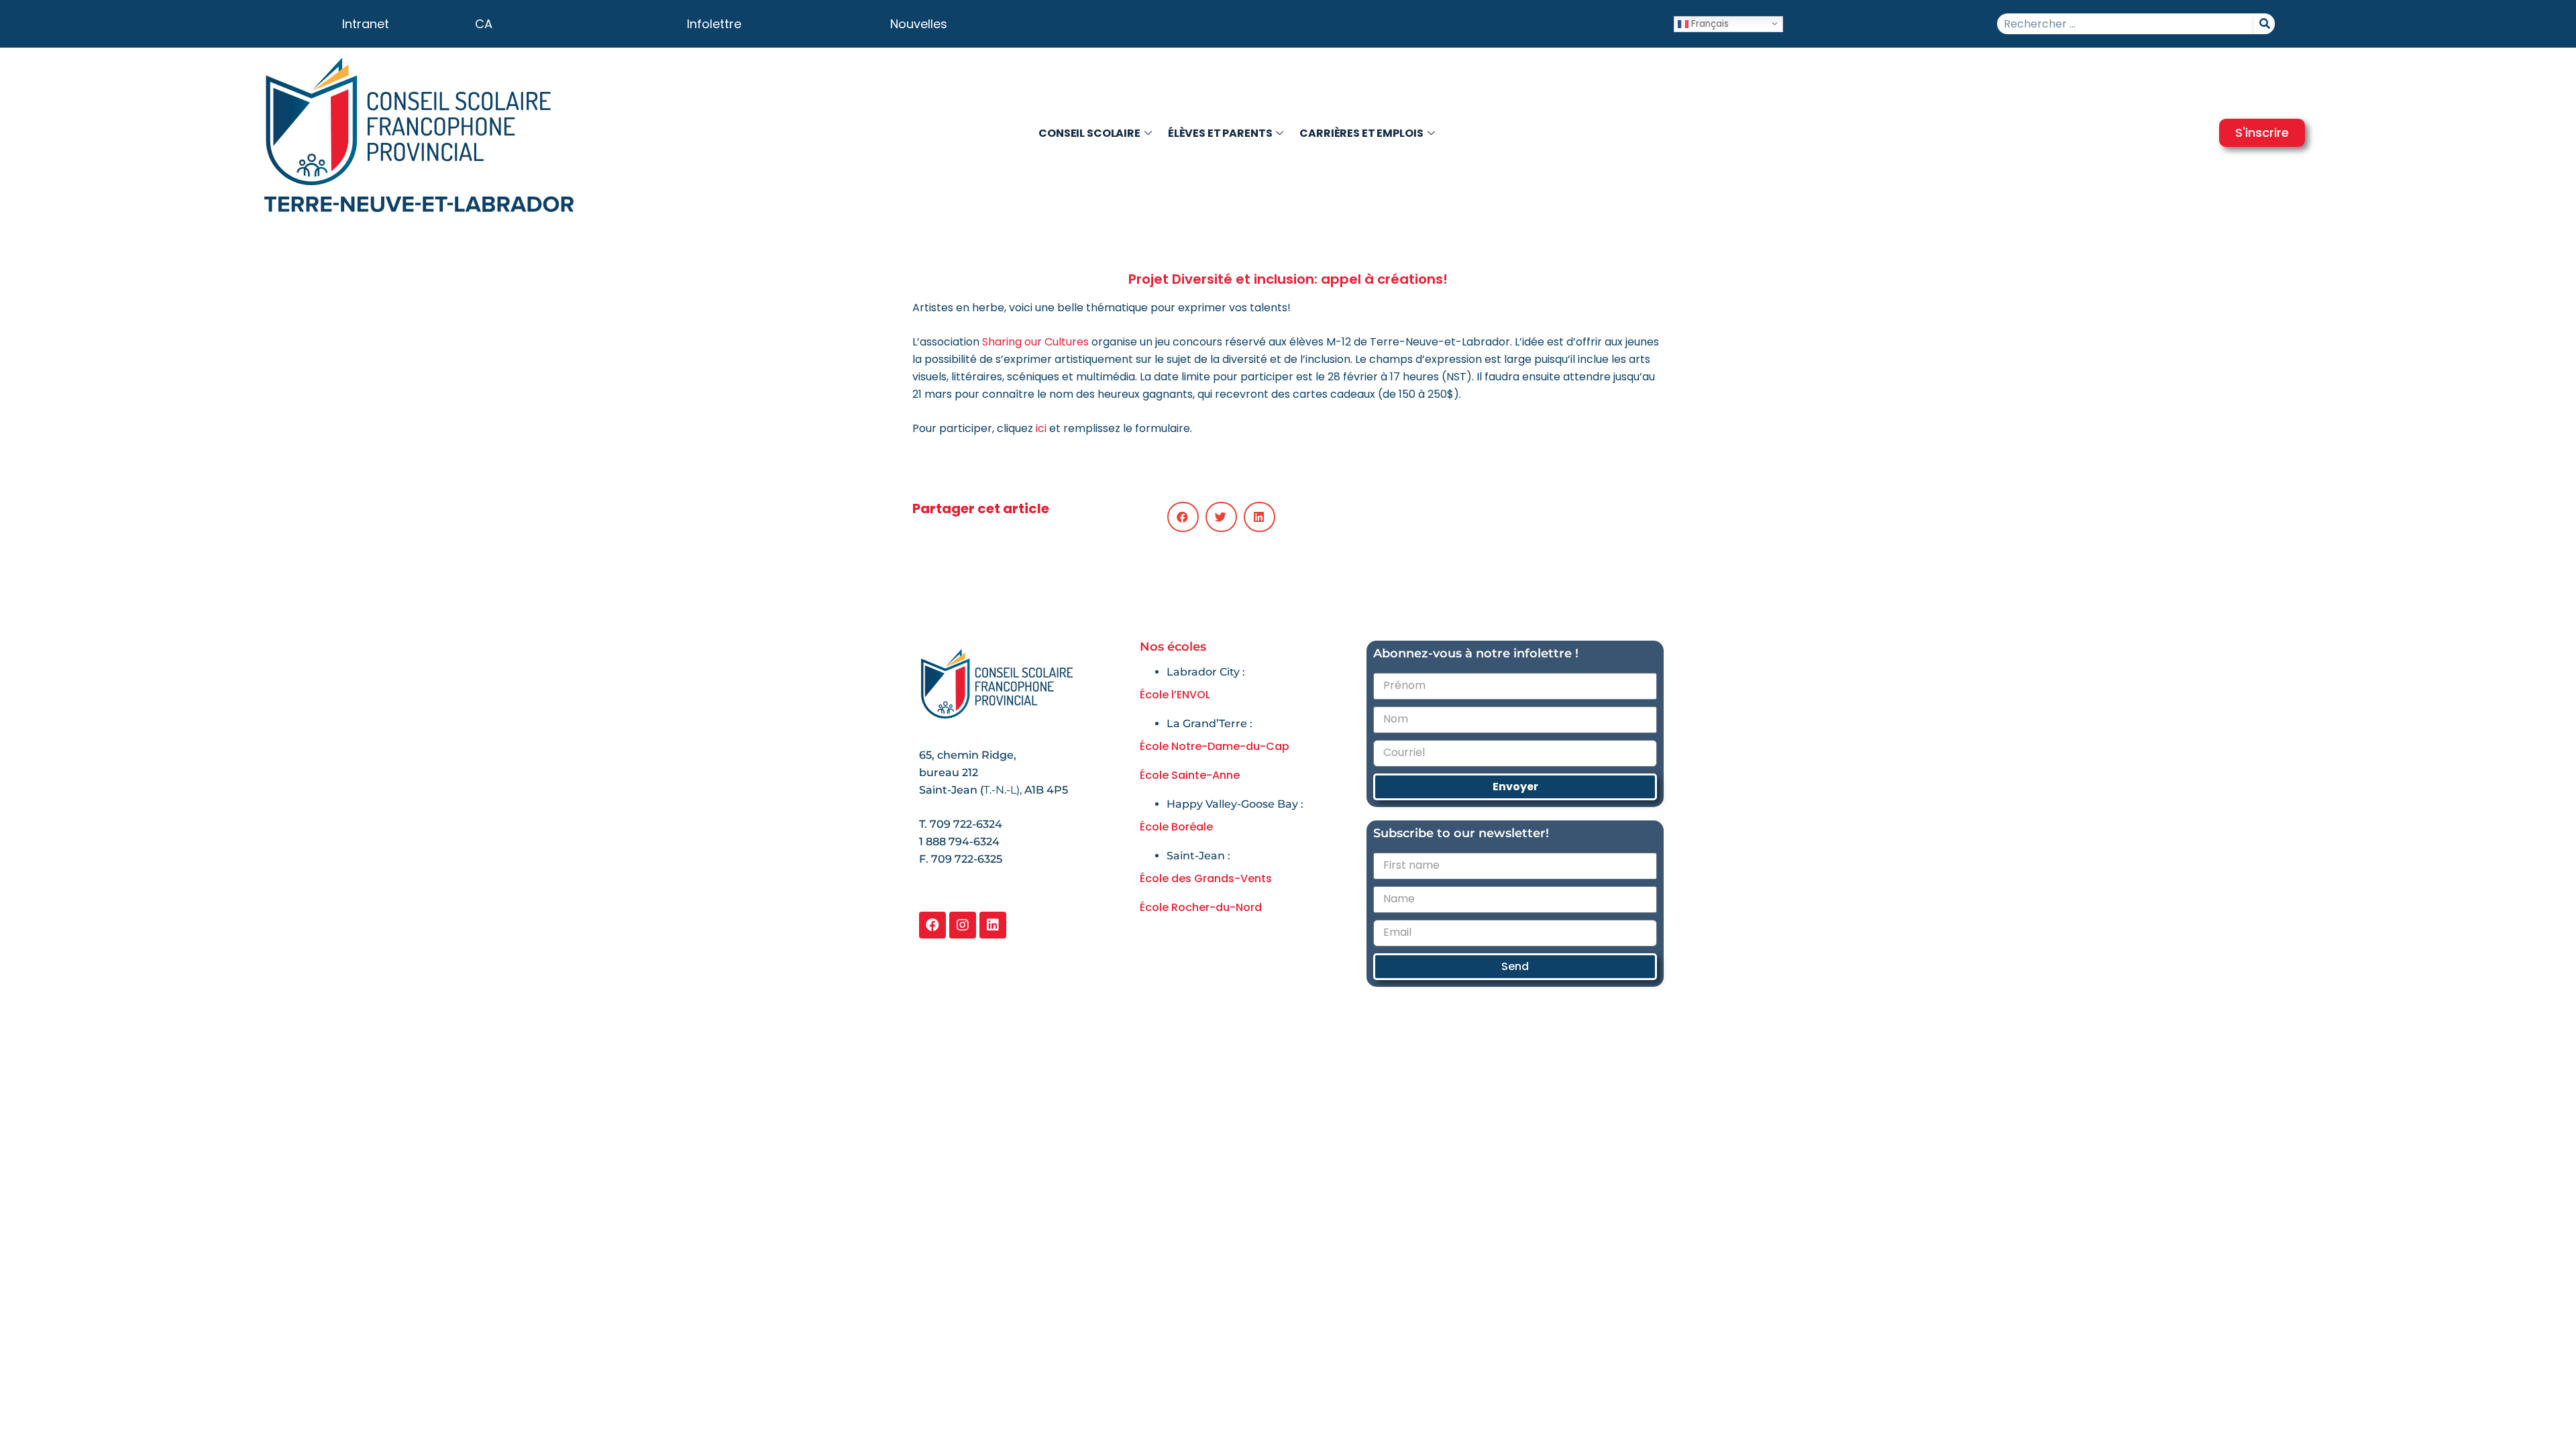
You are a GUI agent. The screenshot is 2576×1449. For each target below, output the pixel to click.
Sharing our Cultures (1035, 342)
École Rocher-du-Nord (1201, 907)
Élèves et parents (1220, 133)
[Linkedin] (993, 925)
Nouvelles (919, 24)
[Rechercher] (2264, 24)
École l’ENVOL (1175, 695)
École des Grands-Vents (1206, 878)
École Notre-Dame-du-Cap (1215, 746)
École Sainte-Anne (1190, 775)
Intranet (366, 24)
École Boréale (1176, 827)
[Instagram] (963, 925)
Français (1709, 23)
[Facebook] (932, 925)
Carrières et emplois (1361, 133)
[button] (1183, 517)
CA (484, 24)
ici (1041, 428)
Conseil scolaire (1089, 133)
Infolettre (714, 24)
